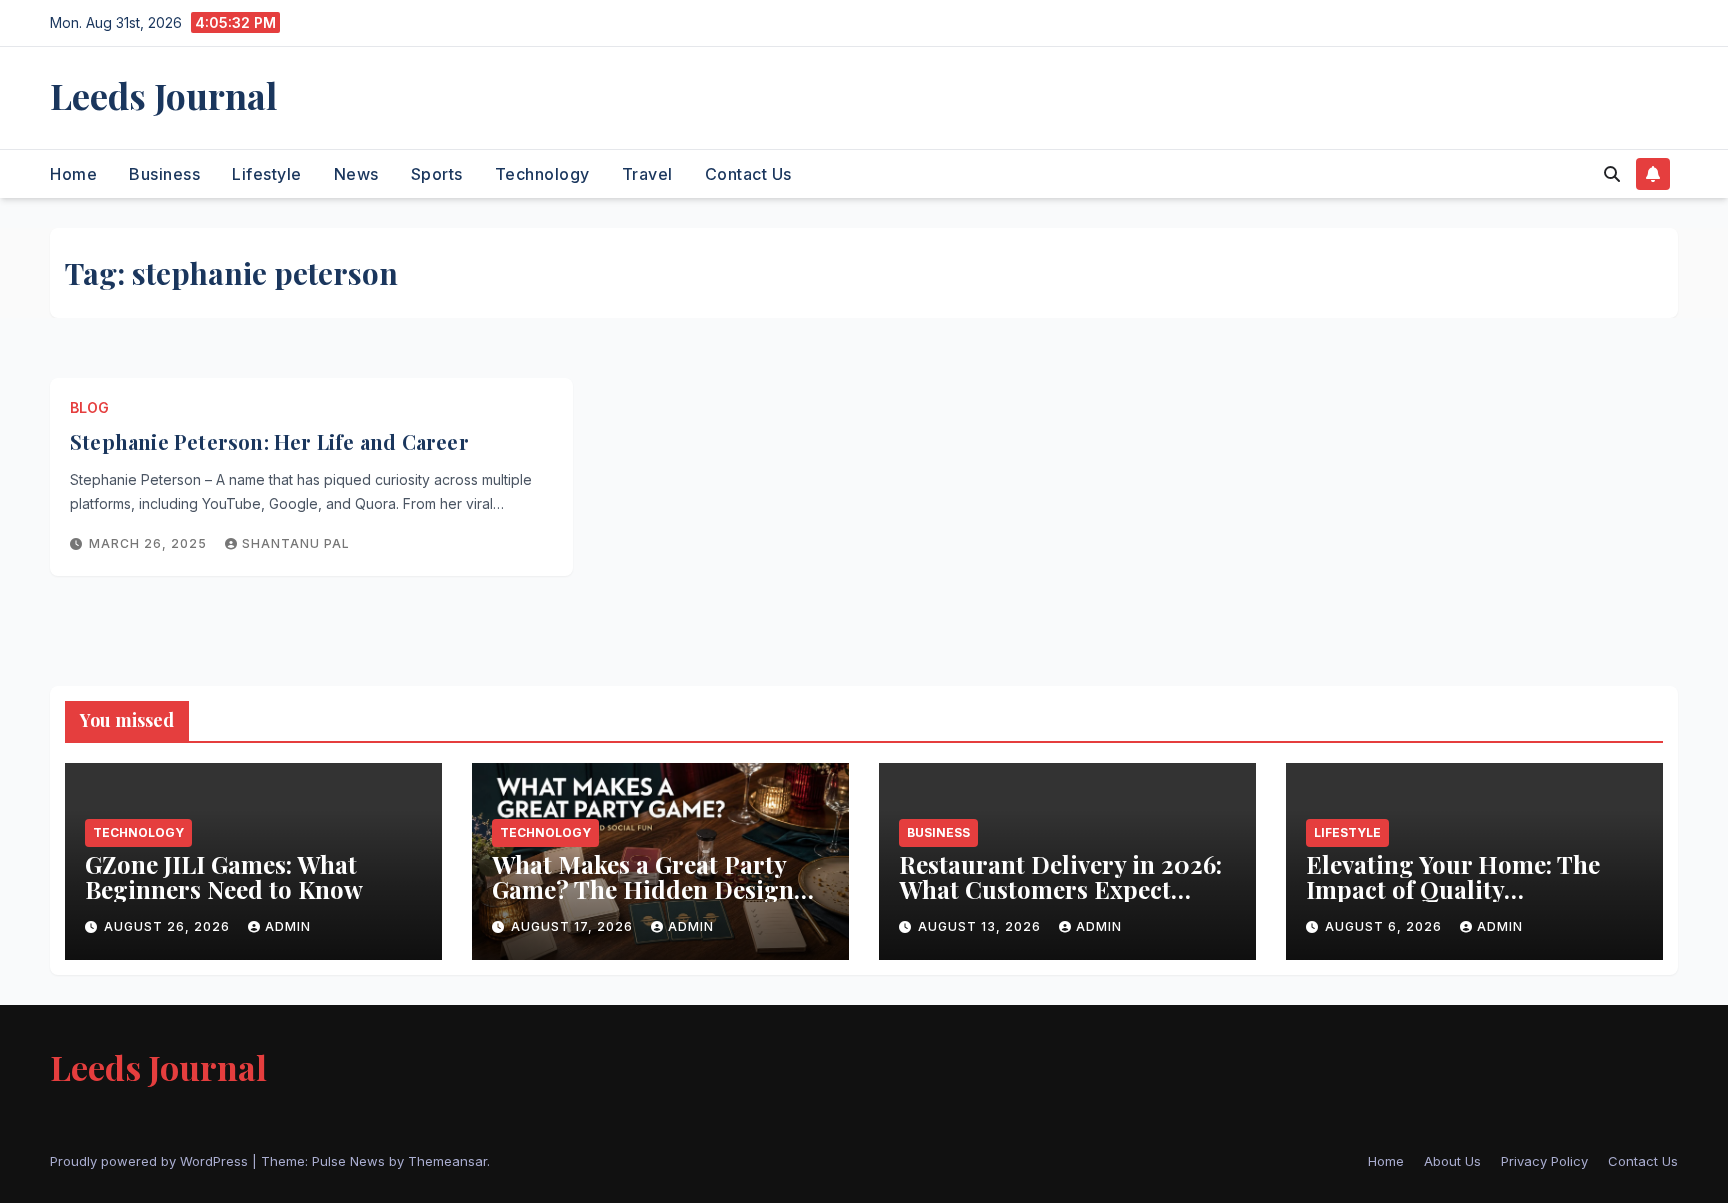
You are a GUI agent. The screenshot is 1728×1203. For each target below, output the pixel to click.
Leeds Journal (163, 95)
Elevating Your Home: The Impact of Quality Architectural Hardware (1453, 889)
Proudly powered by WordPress (151, 1161)
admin (288, 926)
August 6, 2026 (1385, 926)
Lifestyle (267, 174)
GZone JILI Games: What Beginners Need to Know (227, 876)
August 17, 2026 (574, 926)
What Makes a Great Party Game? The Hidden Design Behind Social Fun (643, 889)
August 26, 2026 (169, 926)
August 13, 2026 (981, 926)
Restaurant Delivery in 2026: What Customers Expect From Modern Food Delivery (1061, 889)
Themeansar (447, 1161)
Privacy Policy (1544, 1161)
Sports (437, 174)
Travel (647, 174)
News (356, 174)
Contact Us (748, 174)
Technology (542, 174)
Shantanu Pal (296, 543)
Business (164, 174)
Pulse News (348, 1161)
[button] (1612, 174)
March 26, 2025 (150, 543)
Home (73, 174)
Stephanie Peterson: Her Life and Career (269, 441)
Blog (89, 407)
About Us (1452, 1161)
